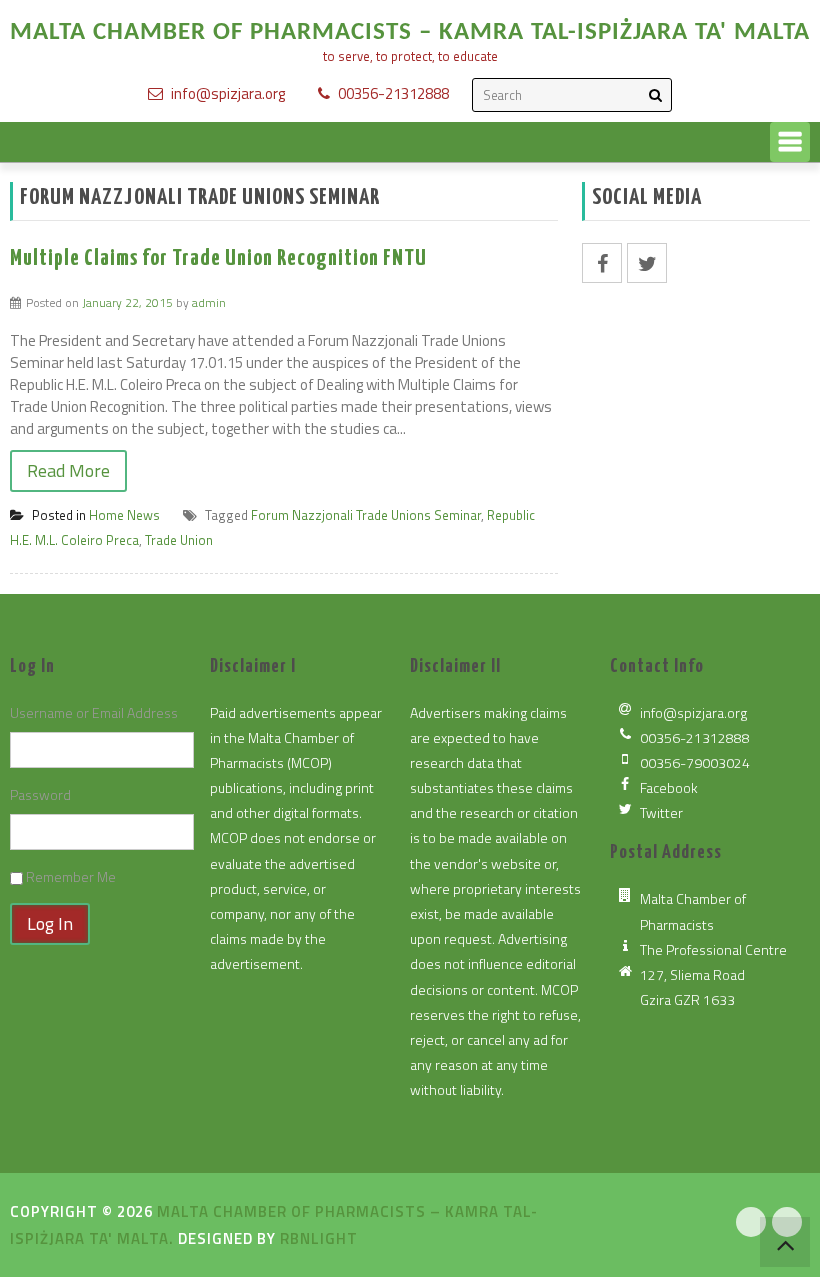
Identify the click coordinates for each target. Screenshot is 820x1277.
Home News (124, 515)
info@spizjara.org (228, 93)
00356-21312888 (393, 93)
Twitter (661, 812)
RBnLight (319, 1238)
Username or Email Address (94, 712)
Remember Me (71, 876)
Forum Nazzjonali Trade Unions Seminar (366, 515)
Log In (50, 923)
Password (40, 794)
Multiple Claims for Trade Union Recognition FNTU (218, 258)
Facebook (669, 787)
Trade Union (179, 540)
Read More (68, 470)
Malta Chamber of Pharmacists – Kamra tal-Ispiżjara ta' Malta (410, 32)
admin (209, 302)
